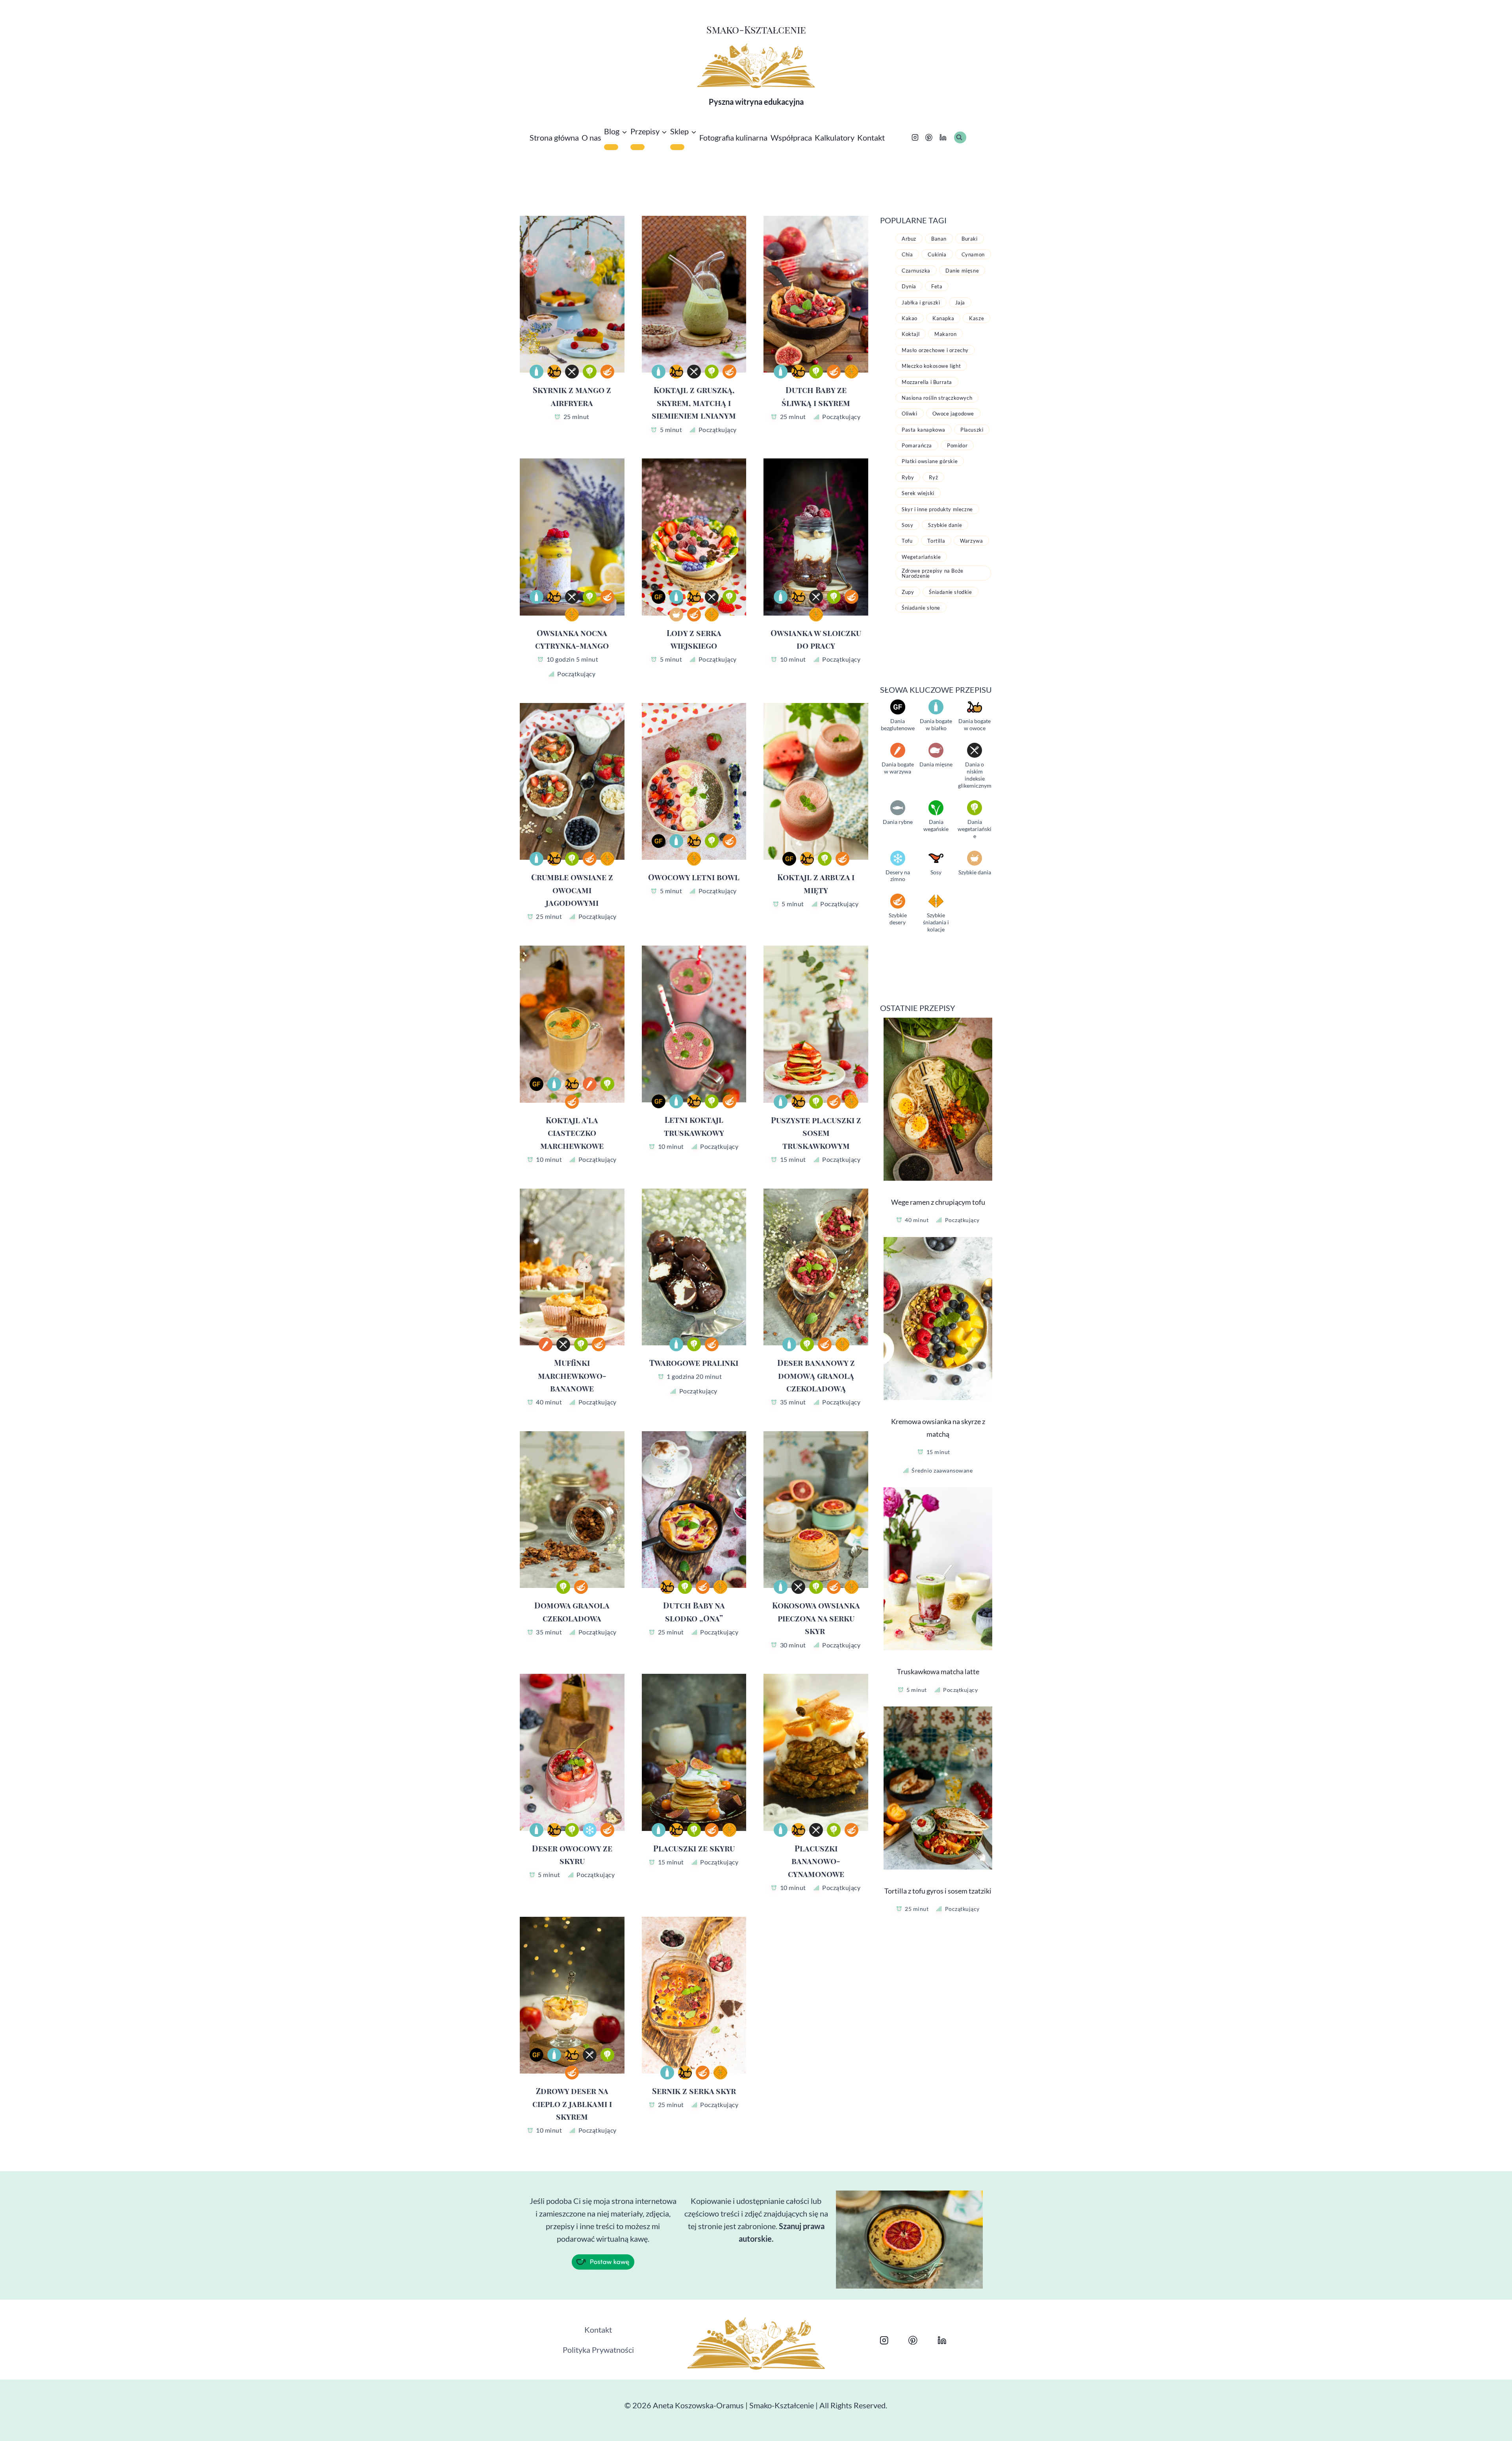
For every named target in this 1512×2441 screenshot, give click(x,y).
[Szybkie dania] (676, 615)
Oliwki (910, 414)
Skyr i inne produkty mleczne (937, 509)
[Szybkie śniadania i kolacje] (851, 372)
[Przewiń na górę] (1481, 2426)
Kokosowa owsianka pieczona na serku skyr (816, 1618)
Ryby (908, 477)
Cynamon (973, 254)
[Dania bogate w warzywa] (590, 1084)
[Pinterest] (929, 138)
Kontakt (871, 137)
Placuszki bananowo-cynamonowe (816, 1861)
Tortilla (936, 541)
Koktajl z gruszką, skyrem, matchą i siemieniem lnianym (694, 403)
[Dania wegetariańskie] (590, 372)
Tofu (907, 541)
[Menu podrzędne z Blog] (611, 147)
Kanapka (943, 318)
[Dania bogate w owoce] (554, 372)
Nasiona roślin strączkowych (937, 398)
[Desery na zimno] (590, 1830)
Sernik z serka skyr (694, 2091)
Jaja (960, 302)
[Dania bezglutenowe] (659, 597)
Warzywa (971, 541)
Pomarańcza (917, 445)
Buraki (970, 239)
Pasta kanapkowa (924, 430)
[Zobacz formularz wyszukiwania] (960, 137)
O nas (591, 137)
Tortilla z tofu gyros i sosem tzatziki (938, 1891)
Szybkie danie (945, 525)
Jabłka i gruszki (921, 302)
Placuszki (972, 430)
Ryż (933, 477)
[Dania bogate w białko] (536, 372)
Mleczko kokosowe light (931, 366)
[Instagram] (915, 138)
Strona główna (554, 137)
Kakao (910, 318)
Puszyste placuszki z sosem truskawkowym (816, 1133)
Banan (939, 239)
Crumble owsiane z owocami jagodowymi (572, 890)
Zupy (908, 592)
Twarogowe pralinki (694, 1362)
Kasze (976, 318)
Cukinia (937, 254)
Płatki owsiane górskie (930, 461)
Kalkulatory (835, 137)
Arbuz (909, 239)
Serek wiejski (918, 493)
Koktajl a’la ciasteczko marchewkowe (572, 1133)
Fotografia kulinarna (733, 137)
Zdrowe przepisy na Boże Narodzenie (933, 573)
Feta (937, 286)
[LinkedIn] (943, 138)
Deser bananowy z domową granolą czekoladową (816, 1375)
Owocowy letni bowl (694, 877)
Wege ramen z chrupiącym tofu (938, 1202)
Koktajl (911, 334)
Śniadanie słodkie (950, 592)
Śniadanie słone (921, 608)
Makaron (945, 334)
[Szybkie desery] (607, 372)
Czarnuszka (916, 271)
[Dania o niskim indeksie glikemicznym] (572, 372)
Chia (907, 254)
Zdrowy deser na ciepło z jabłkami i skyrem (572, 2103)
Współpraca (791, 137)
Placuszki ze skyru (694, 1848)
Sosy (907, 525)
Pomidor (957, 445)
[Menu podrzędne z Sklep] (677, 147)
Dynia (909, 286)
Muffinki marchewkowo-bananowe (572, 1375)
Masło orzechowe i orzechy (935, 350)
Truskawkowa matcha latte (938, 1671)
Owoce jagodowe (953, 414)
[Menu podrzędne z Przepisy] (637, 147)
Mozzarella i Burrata (927, 382)
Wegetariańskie (921, 557)
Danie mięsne (962, 271)
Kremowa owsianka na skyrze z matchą (938, 1428)
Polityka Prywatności (598, 2350)
